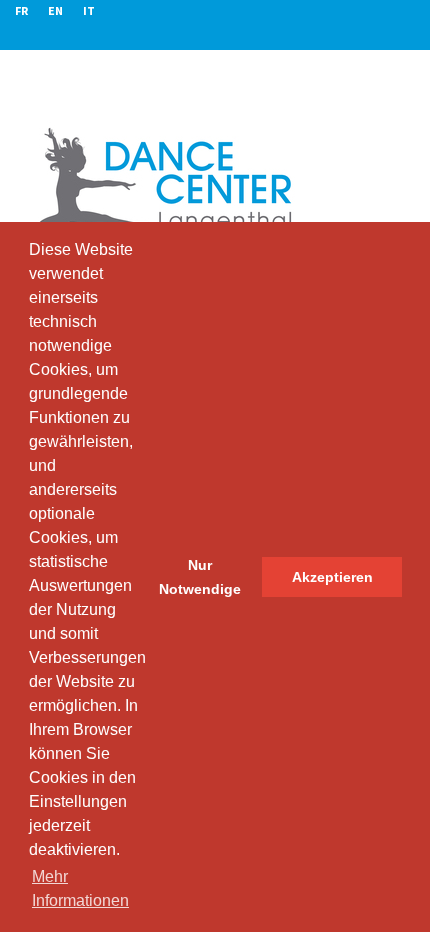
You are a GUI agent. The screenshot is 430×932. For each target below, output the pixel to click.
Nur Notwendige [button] (200, 577)
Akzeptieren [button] (332, 577)
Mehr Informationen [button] (80, 888)
